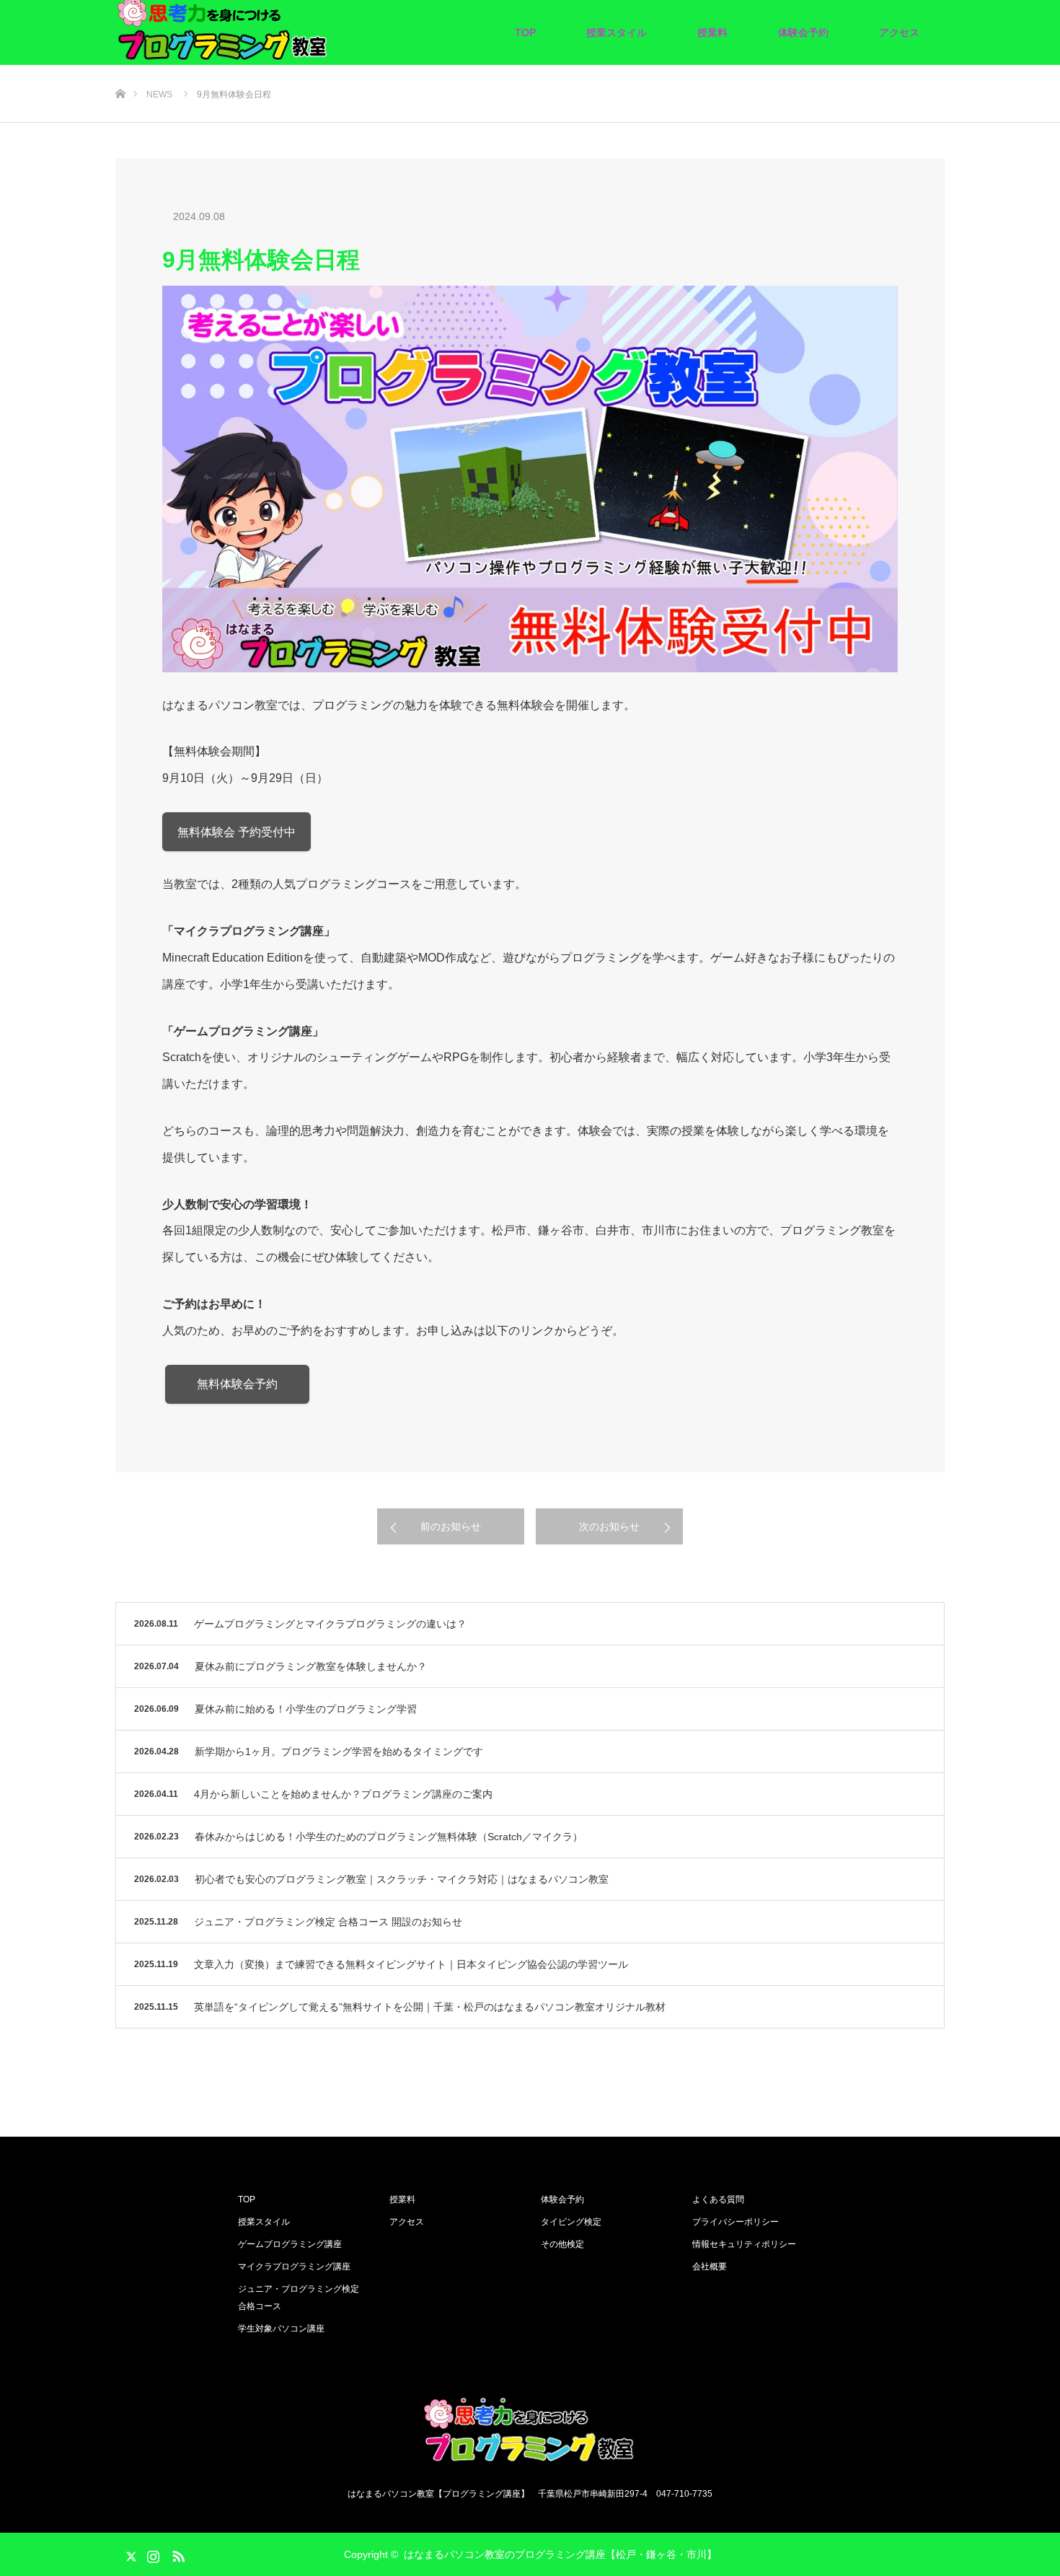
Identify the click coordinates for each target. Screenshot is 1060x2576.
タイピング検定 (571, 2222)
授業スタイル (617, 32)
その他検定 (562, 2244)
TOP (525, 32)
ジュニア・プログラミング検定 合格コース (299, 2298)
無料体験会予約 (237, 1384)
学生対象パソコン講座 (281, 2329)
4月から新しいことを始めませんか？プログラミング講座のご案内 (343, 1794)
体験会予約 (803, 32)
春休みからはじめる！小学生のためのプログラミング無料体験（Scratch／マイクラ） (389, 1837)
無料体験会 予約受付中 (237, 832)
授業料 (712, 32)
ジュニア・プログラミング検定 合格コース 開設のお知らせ (328, 1922)
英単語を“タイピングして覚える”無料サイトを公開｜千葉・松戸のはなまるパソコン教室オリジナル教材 (430, 2007)
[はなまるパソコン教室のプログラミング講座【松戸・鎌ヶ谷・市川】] (530, 2435)
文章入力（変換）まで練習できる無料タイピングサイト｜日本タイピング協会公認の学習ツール (411, 1964)
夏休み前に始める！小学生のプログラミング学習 (306, 1709)
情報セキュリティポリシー (744, 2244)
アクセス (899, 32)
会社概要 (710, 2267)
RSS (177, 2554)
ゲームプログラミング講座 (290, 2244)
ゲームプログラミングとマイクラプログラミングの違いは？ (330, 1624)
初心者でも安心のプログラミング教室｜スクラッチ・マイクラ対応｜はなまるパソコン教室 (402, 1879)
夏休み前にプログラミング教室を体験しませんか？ (311, 1666)
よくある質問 (718, 2199)
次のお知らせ (609, 1526)
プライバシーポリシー (736, 2222)
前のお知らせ (451, 1526)
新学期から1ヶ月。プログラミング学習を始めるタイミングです (339, 1751)
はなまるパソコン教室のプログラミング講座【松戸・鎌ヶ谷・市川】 (560, 2554)
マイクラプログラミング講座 (294, 2267)
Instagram (151, 2554)
